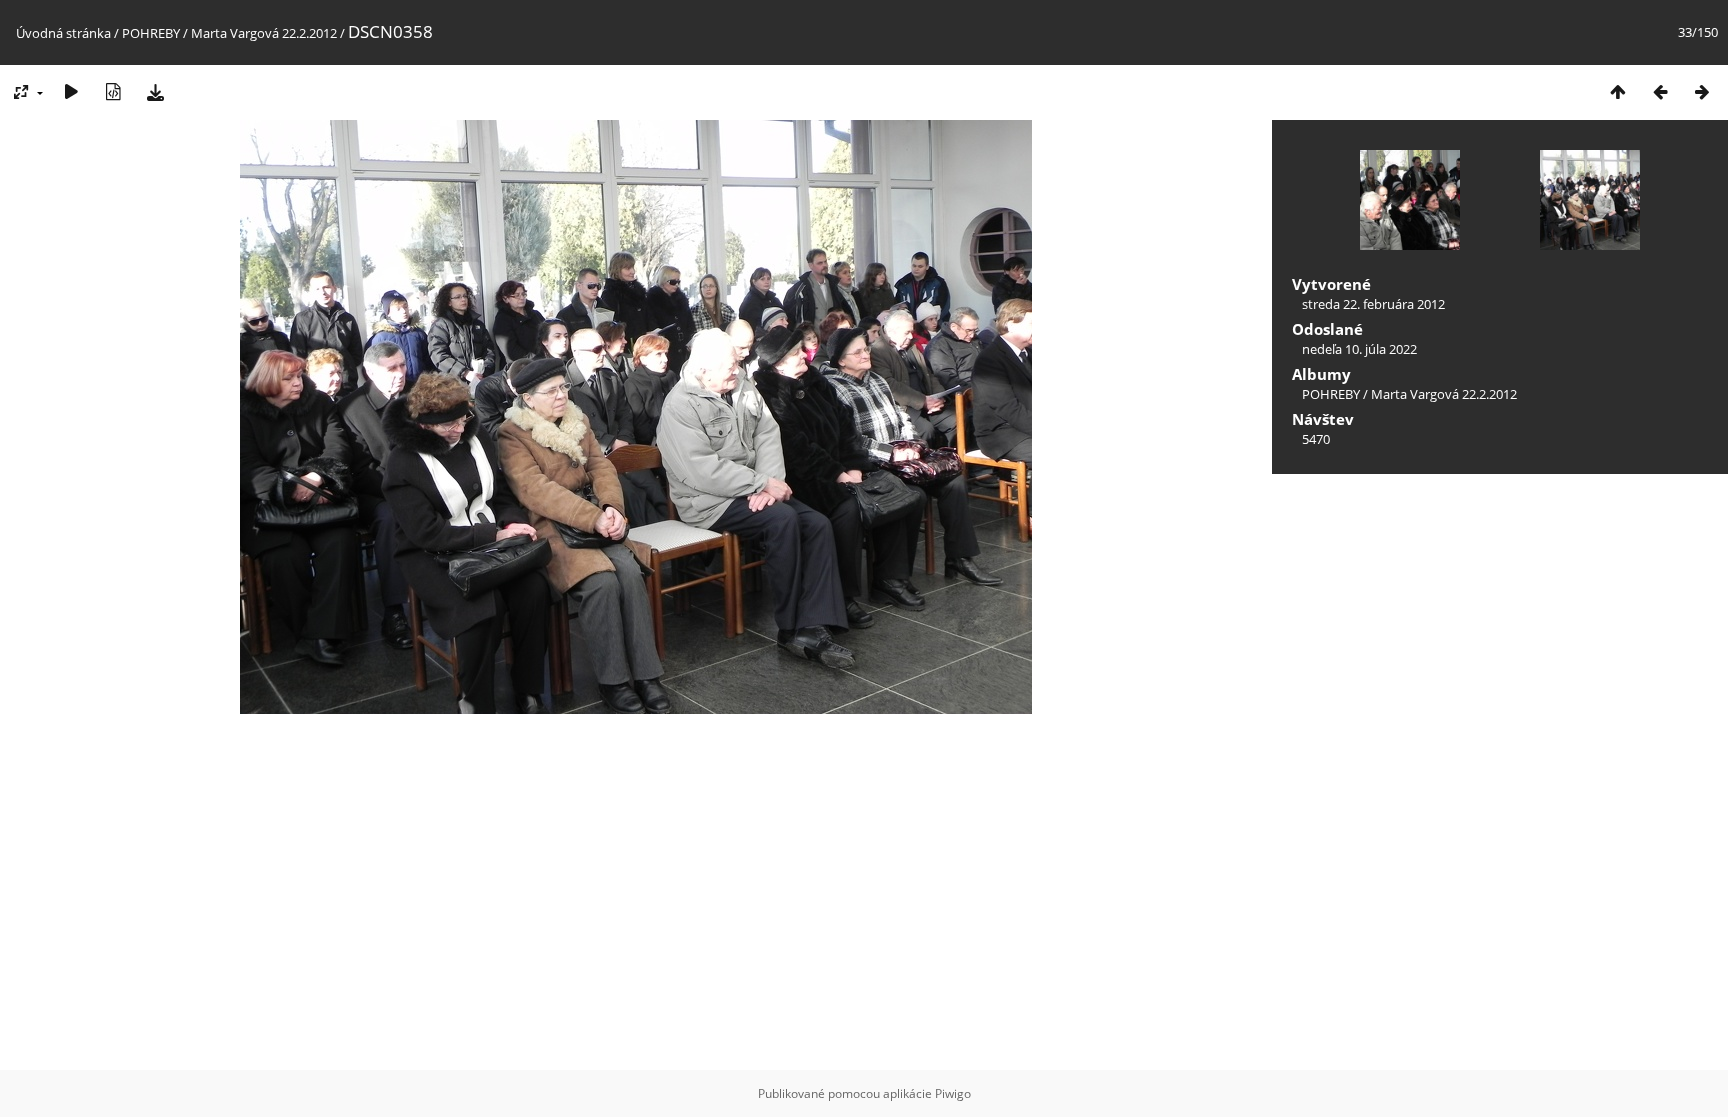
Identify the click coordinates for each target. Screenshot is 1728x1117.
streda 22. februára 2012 (1373, 304)
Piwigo (953, 1093)
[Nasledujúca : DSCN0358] (1702, 91)
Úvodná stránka (63, 33)
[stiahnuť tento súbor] (155, 91)
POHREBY (151, 33)
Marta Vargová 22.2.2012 (264, 33)
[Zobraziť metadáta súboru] (113, 91)
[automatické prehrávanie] (71, 91)
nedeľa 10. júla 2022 (1359, 349)
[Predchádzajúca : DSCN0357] (1660, 91)
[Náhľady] (1618, 91)
